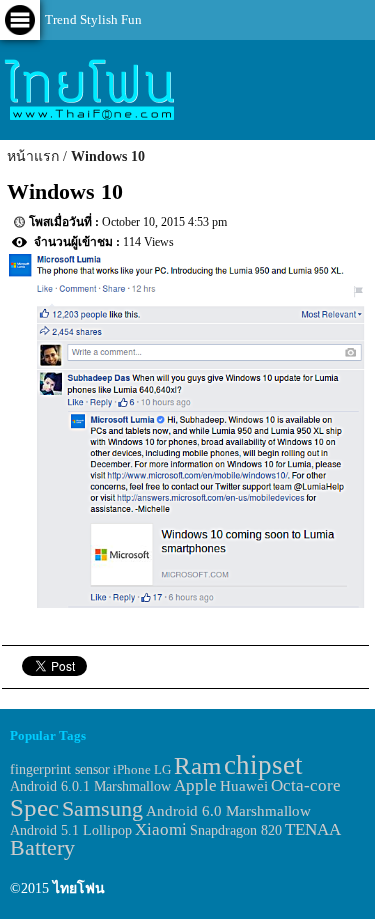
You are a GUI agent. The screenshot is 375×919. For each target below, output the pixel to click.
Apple (195, 785)
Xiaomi (161, 829)
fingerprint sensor (60, 769)
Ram (197, 765)
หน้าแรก (33, 156)
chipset (263, 765)
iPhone (132, 769)
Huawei (244, 785)
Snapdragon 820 (236, 830)
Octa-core (306, 785)
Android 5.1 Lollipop (71, 830)
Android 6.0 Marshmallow (228, 811)
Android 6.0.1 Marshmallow (90, 786)
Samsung (102, 808)
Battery (42, 848)
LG (162, 769)
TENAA (313, 829)
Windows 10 (108, 156)
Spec (34, 807)
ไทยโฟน (79, 888)
